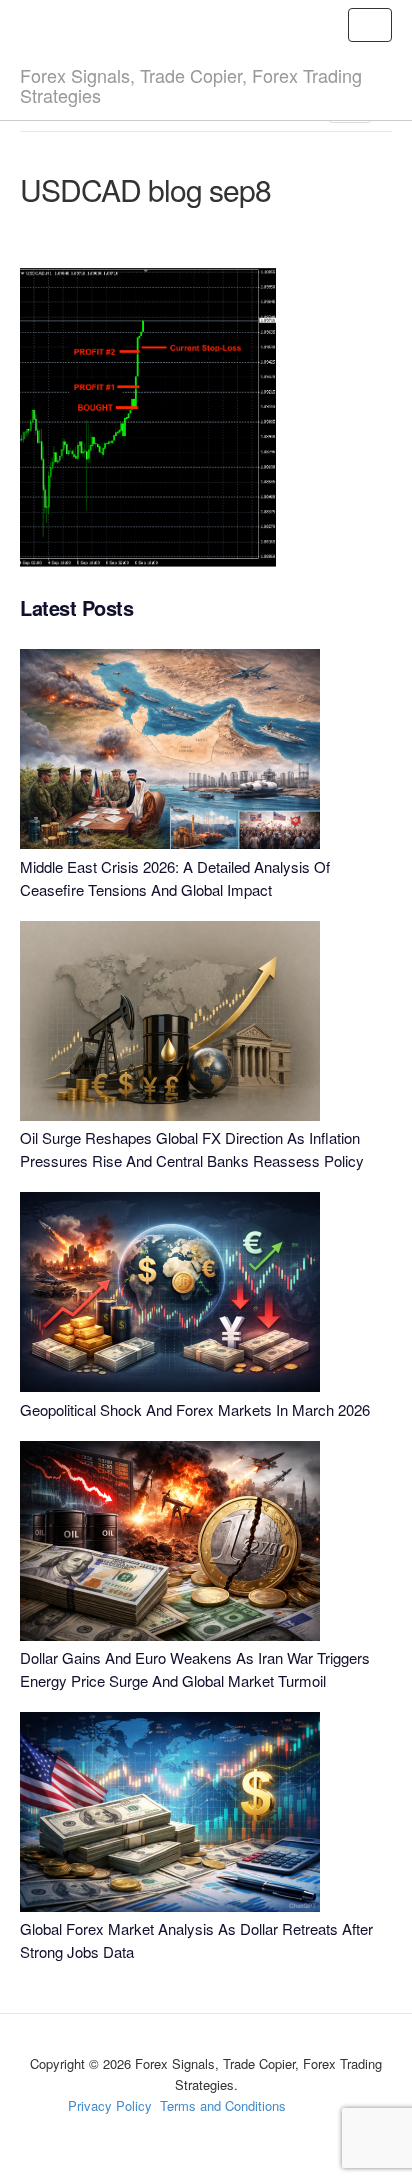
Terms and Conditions (223, 2105)
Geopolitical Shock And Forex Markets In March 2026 (195, 1409)
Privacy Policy (110, 2105)
